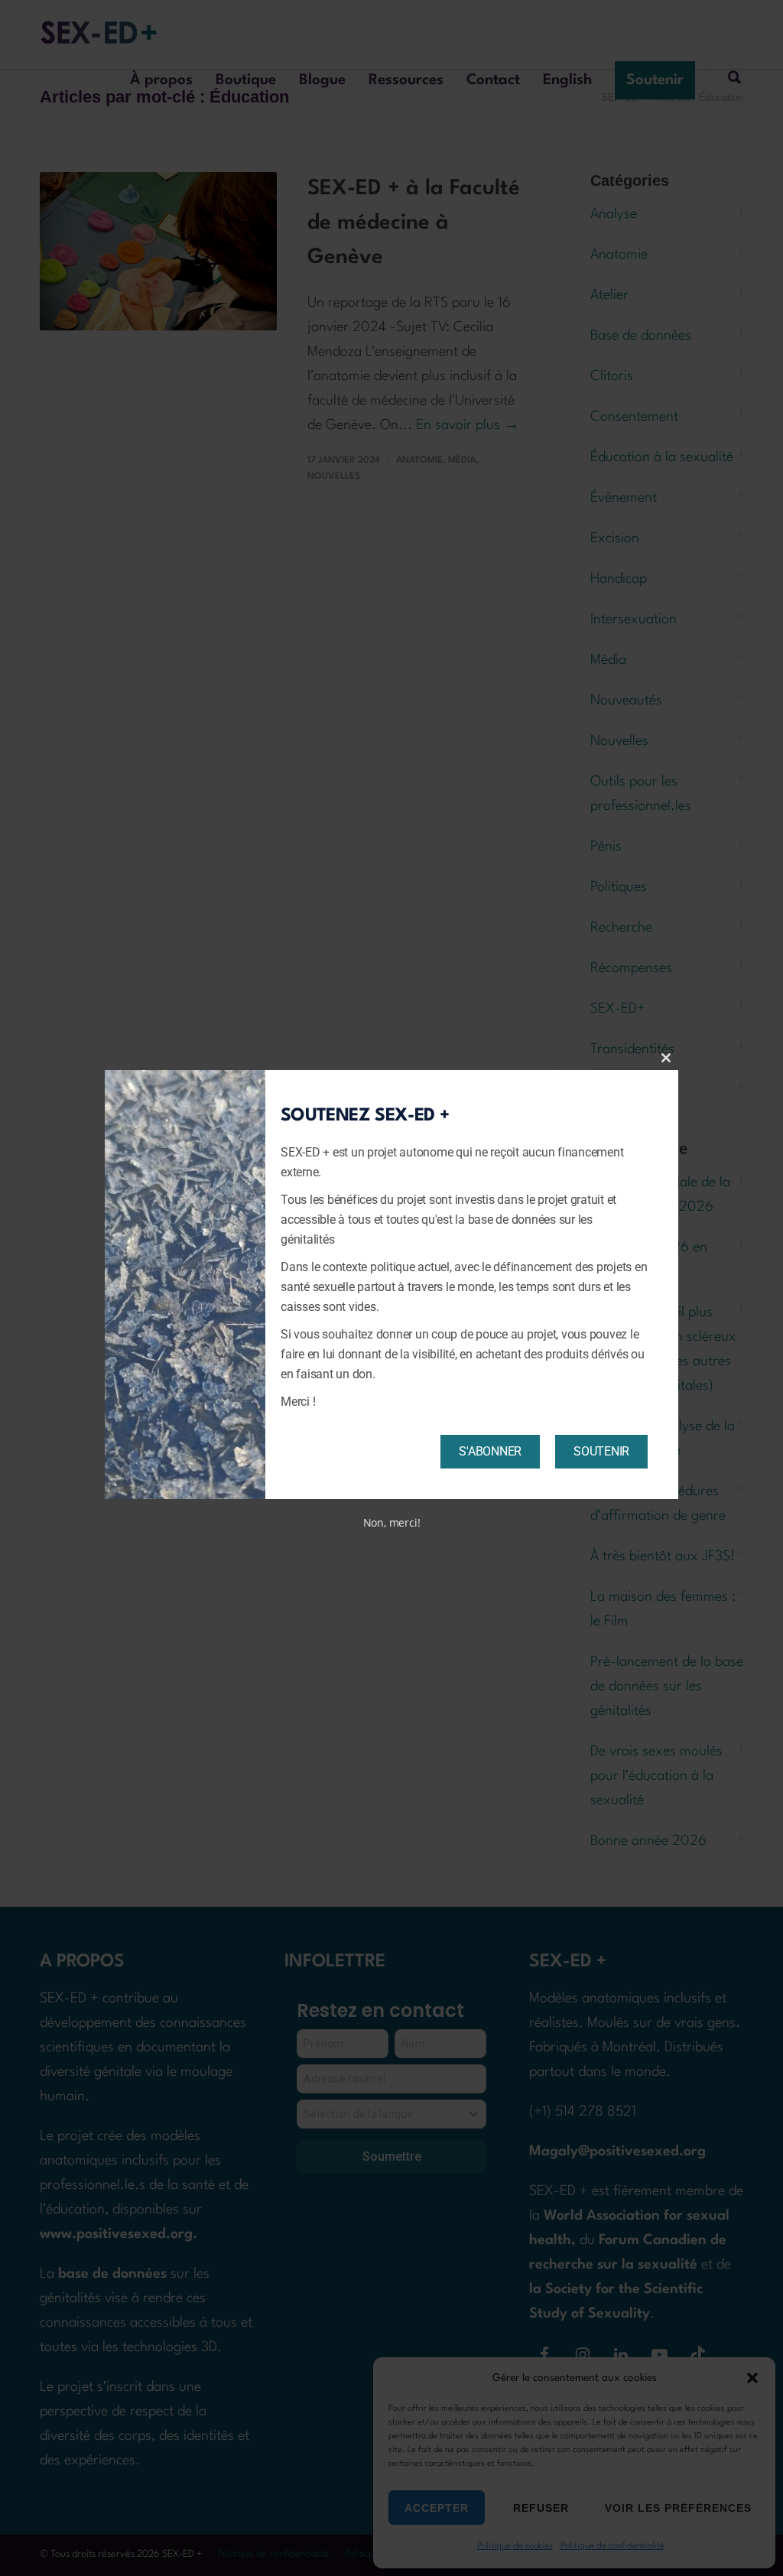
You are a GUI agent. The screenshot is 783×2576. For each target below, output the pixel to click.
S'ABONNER (490, 1451)
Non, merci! (392, 1522)
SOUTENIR (601, 1451)
